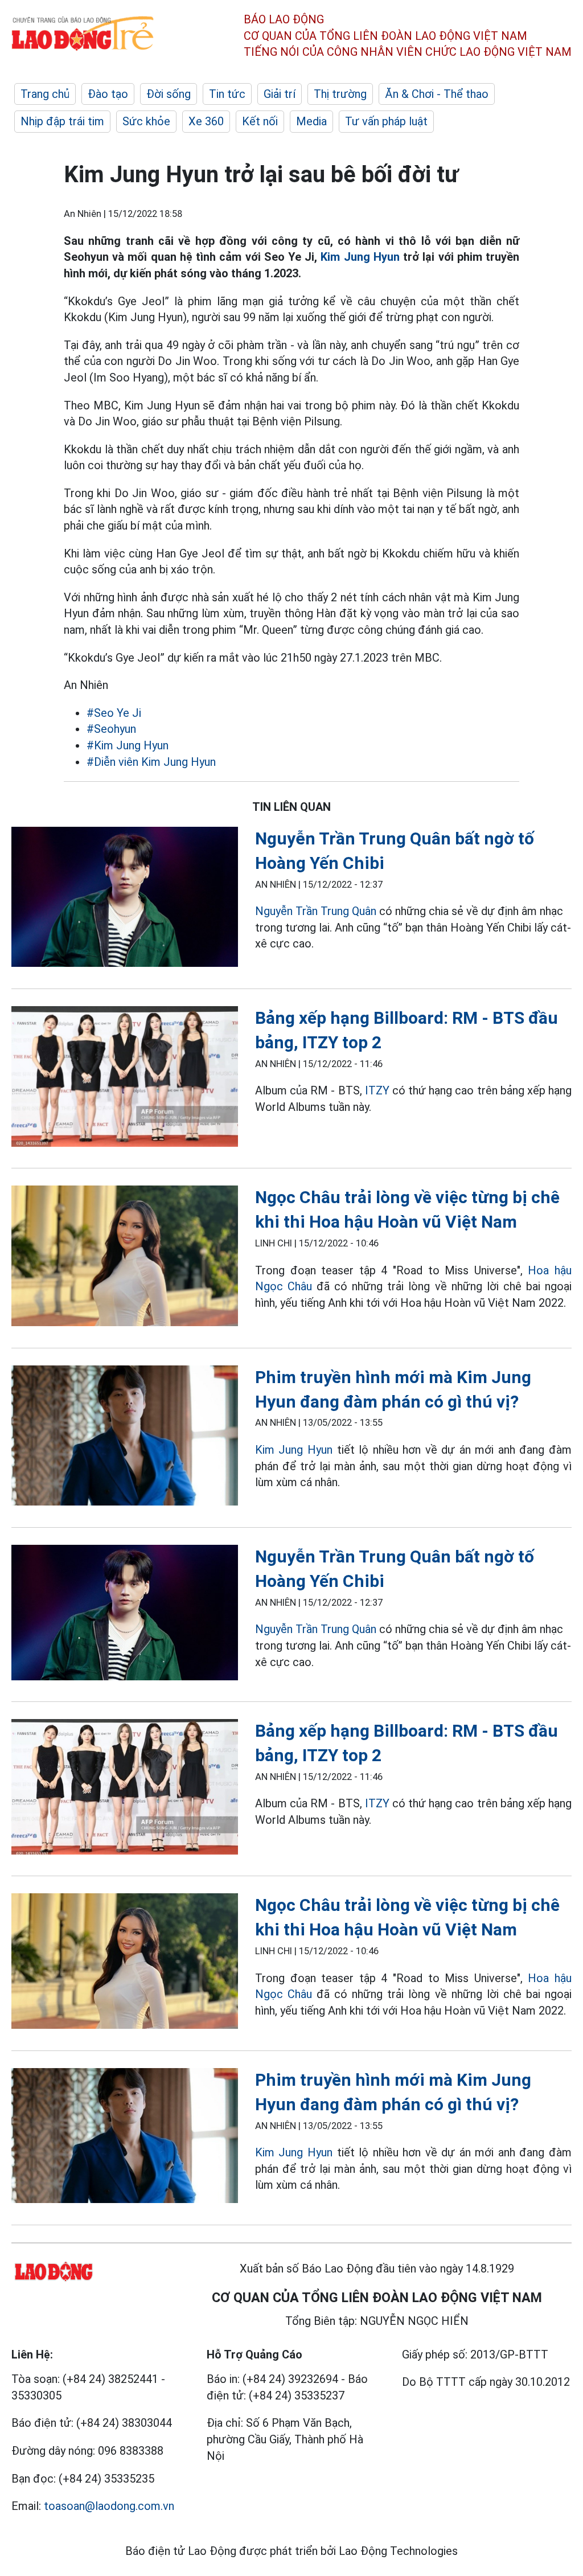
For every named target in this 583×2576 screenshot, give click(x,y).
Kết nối (260, 121)
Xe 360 (206, 121)
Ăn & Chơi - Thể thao (437, 94)
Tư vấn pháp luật (386, 121)
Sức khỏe (146, 121)
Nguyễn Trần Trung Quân (316, 911)
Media (311, 121)
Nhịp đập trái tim (62, 121)
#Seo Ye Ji (114, 713)
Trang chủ (45, 94)
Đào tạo (108, 94)
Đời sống (169, 94)
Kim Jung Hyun (358, 257)
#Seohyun (111, 729)
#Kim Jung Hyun (128, 745)
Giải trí (280, 94)
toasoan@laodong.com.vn (109, 2506)
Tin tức (227, 94)
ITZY (377, 1090)
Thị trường (340, 94)
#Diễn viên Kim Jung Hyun (151, 762)
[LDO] (125, 899)
